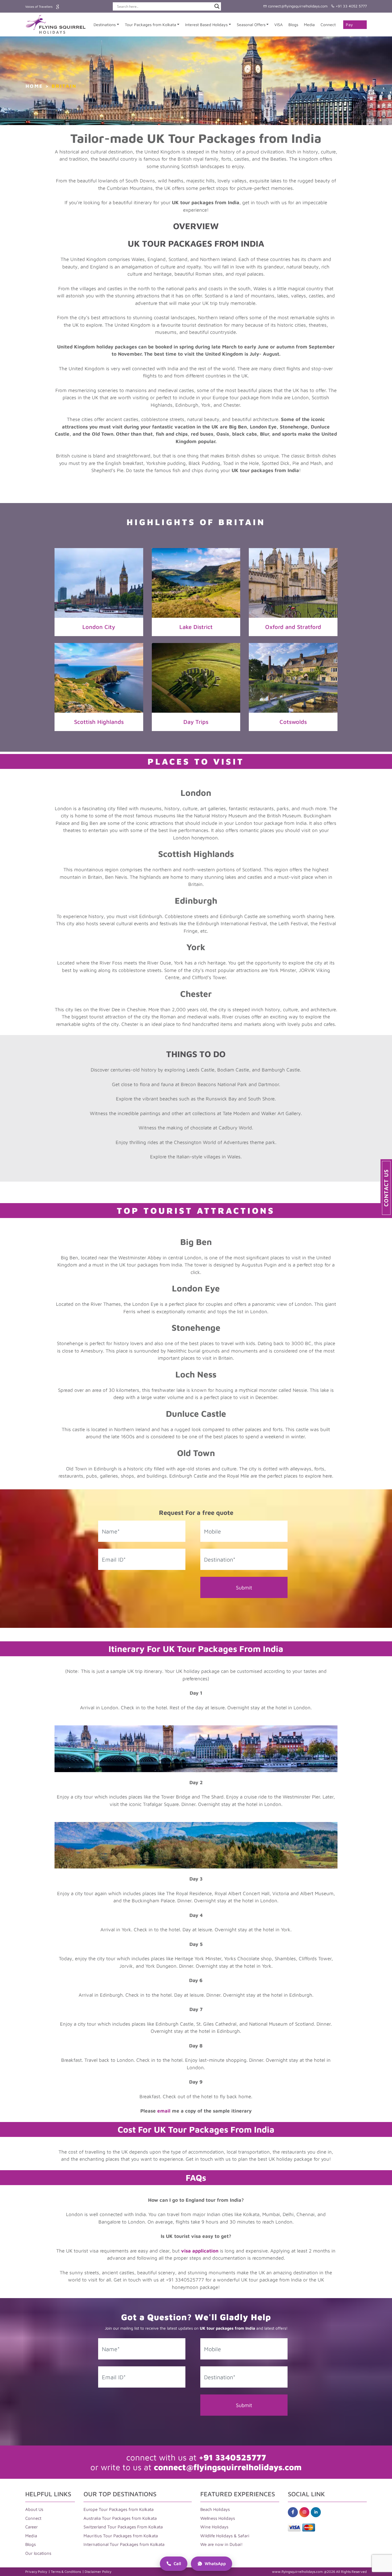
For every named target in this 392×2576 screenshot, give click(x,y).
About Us (34, 2509)
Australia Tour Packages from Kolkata (120, 2518)
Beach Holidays (215, 2509)
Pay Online (352, 26)
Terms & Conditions (66, 2572)
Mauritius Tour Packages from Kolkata (121, 2536)
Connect (328, 25)
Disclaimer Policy (98, 2572)
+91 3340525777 (232, 2457)
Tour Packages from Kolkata (151, 25)
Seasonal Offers (251, 25)
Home (34, 86)
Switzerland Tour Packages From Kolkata (123, 2527)
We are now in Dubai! (222, 2544)
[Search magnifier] (217, 6)
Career (32, 2527)
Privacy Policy (36, 2572)
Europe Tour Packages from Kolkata (119, 2509)
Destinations (105, 25)
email (164, 2111)
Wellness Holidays (218, 2518)
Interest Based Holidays (206, 25)
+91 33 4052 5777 (351, 6)
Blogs (293, 25)
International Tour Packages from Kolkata (124, 2544)
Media (309, 25)
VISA (279, 25)
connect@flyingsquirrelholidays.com (297, 6)
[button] (386, 1188)
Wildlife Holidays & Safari (225, 2536)
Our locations (38, 2553)
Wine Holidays (214, 2527)
